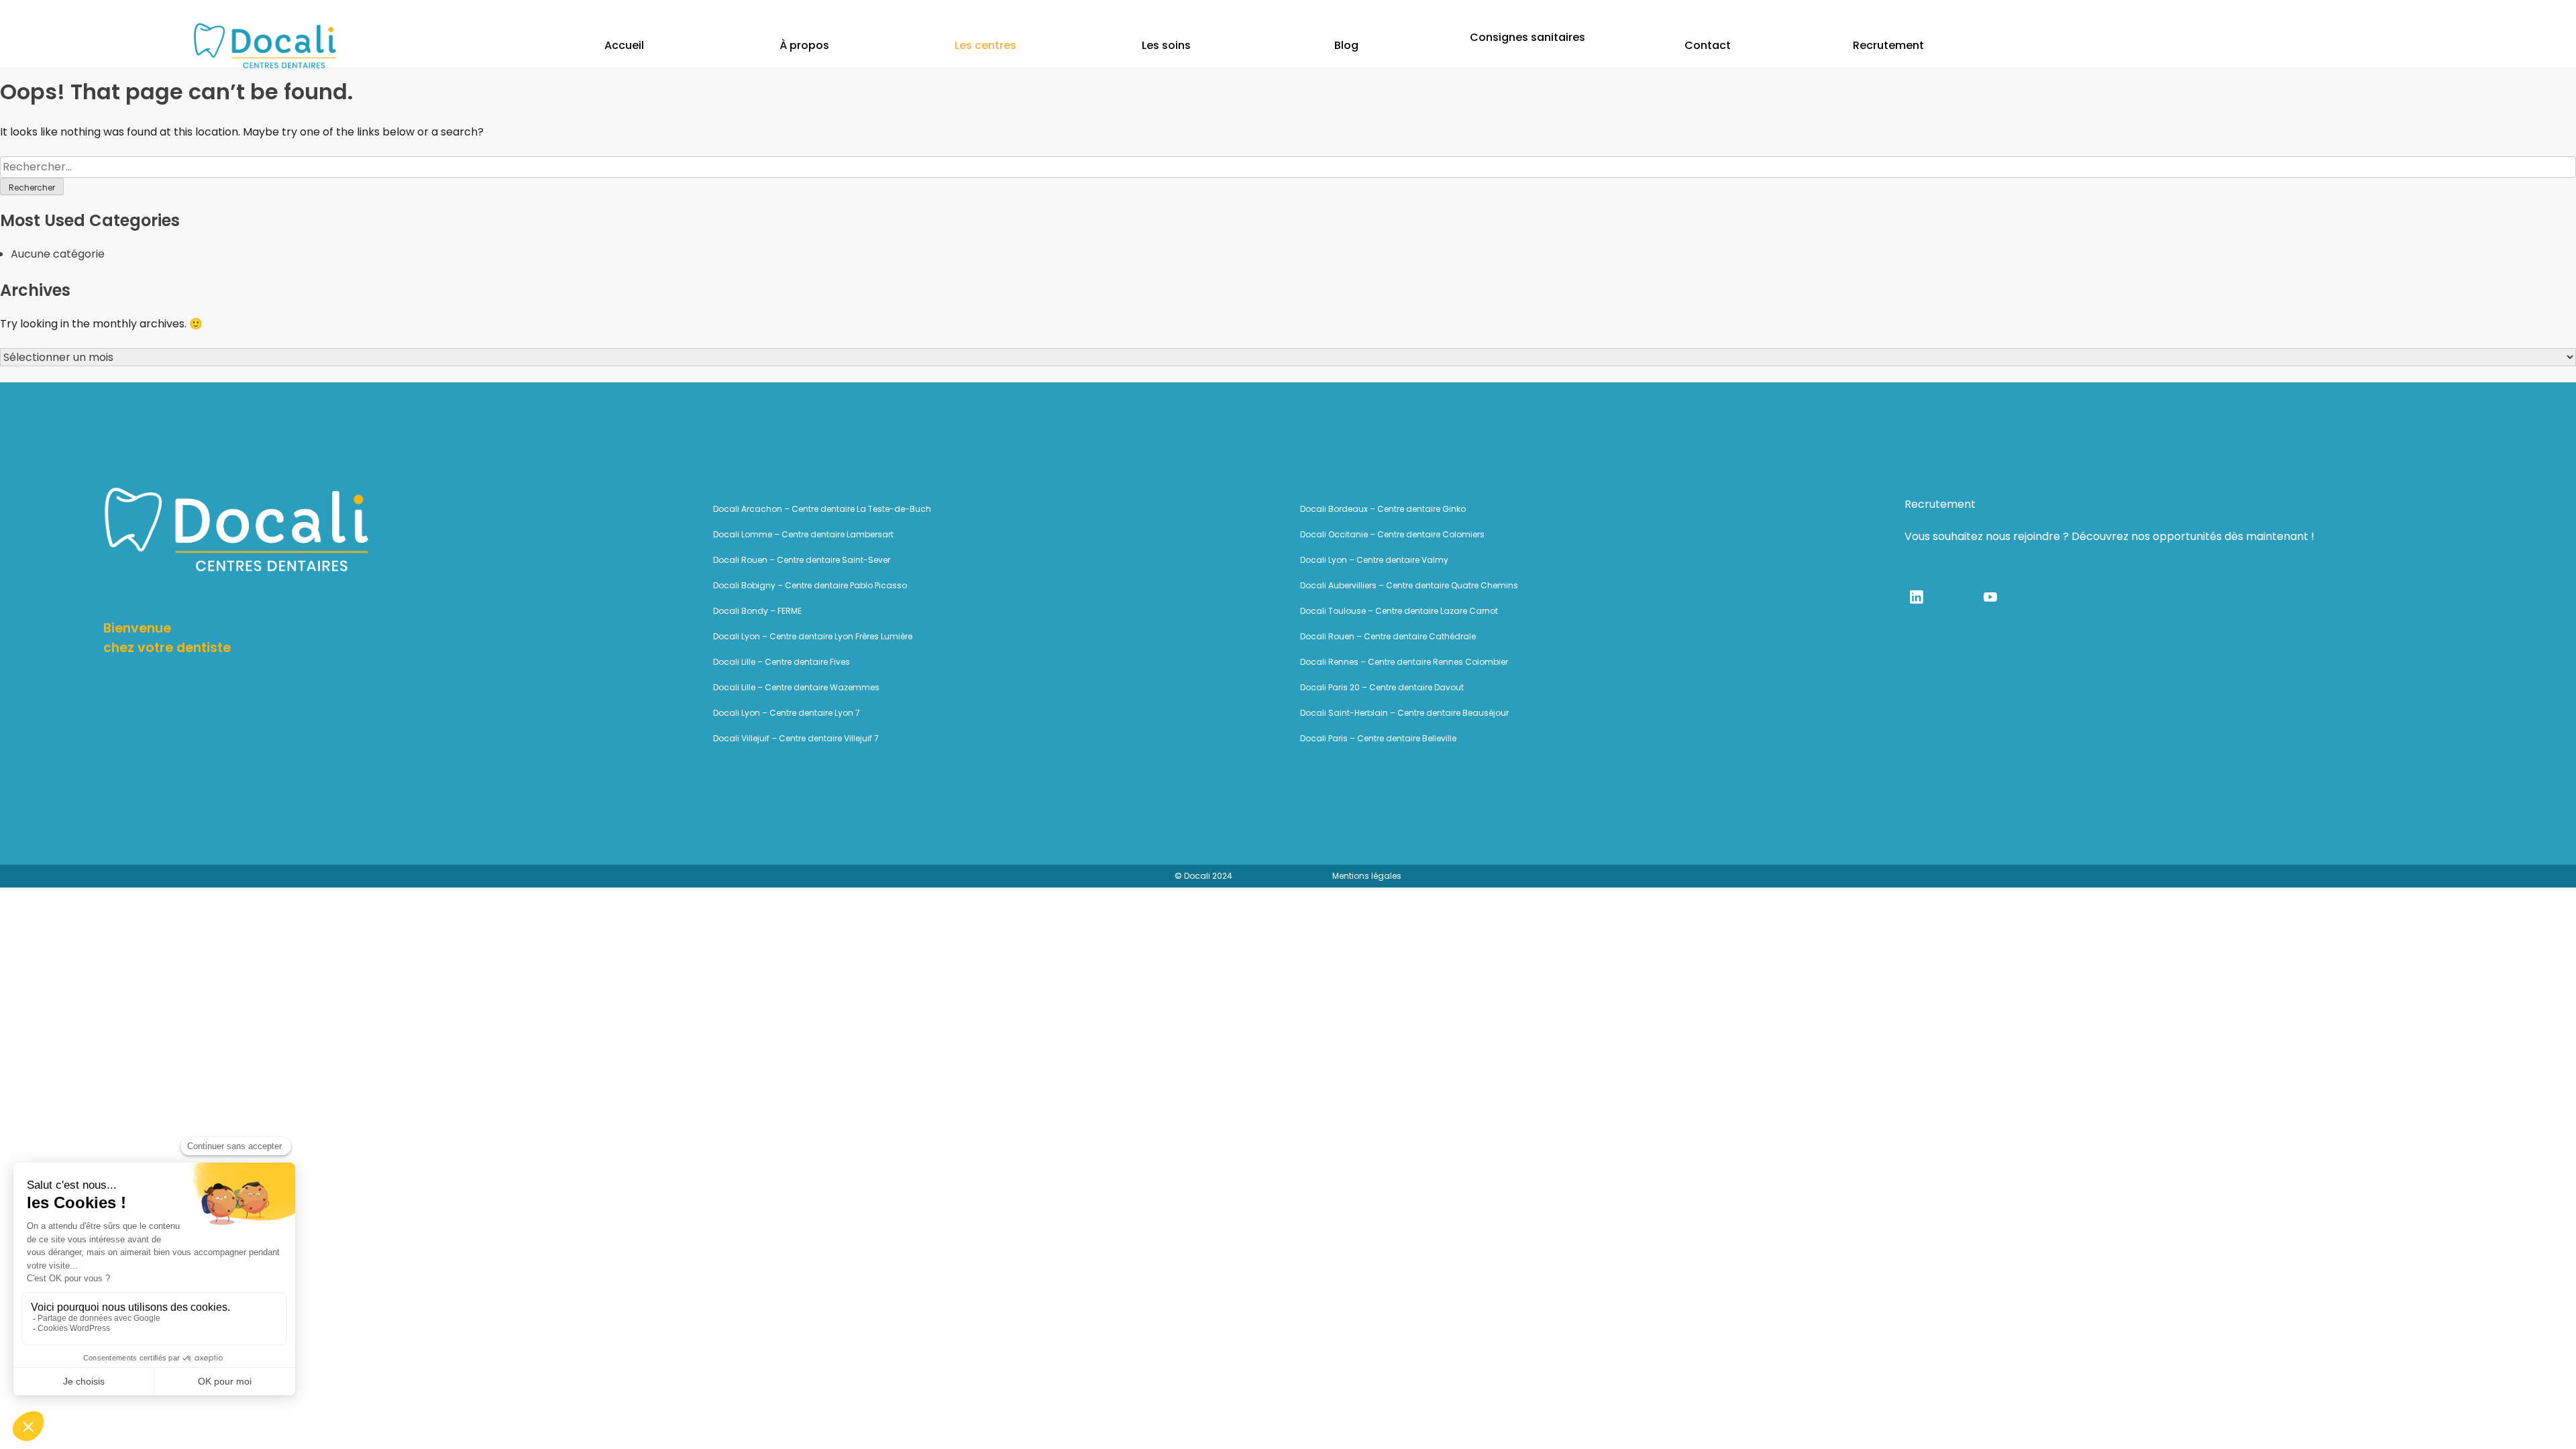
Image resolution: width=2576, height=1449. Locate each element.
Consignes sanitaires (1527, 38)
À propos (804, 45)
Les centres (985, 45)
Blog (1346, 45)
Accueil (624, 45)
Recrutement (1888, 45)
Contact (1708, 45)
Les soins (1166, 45)
